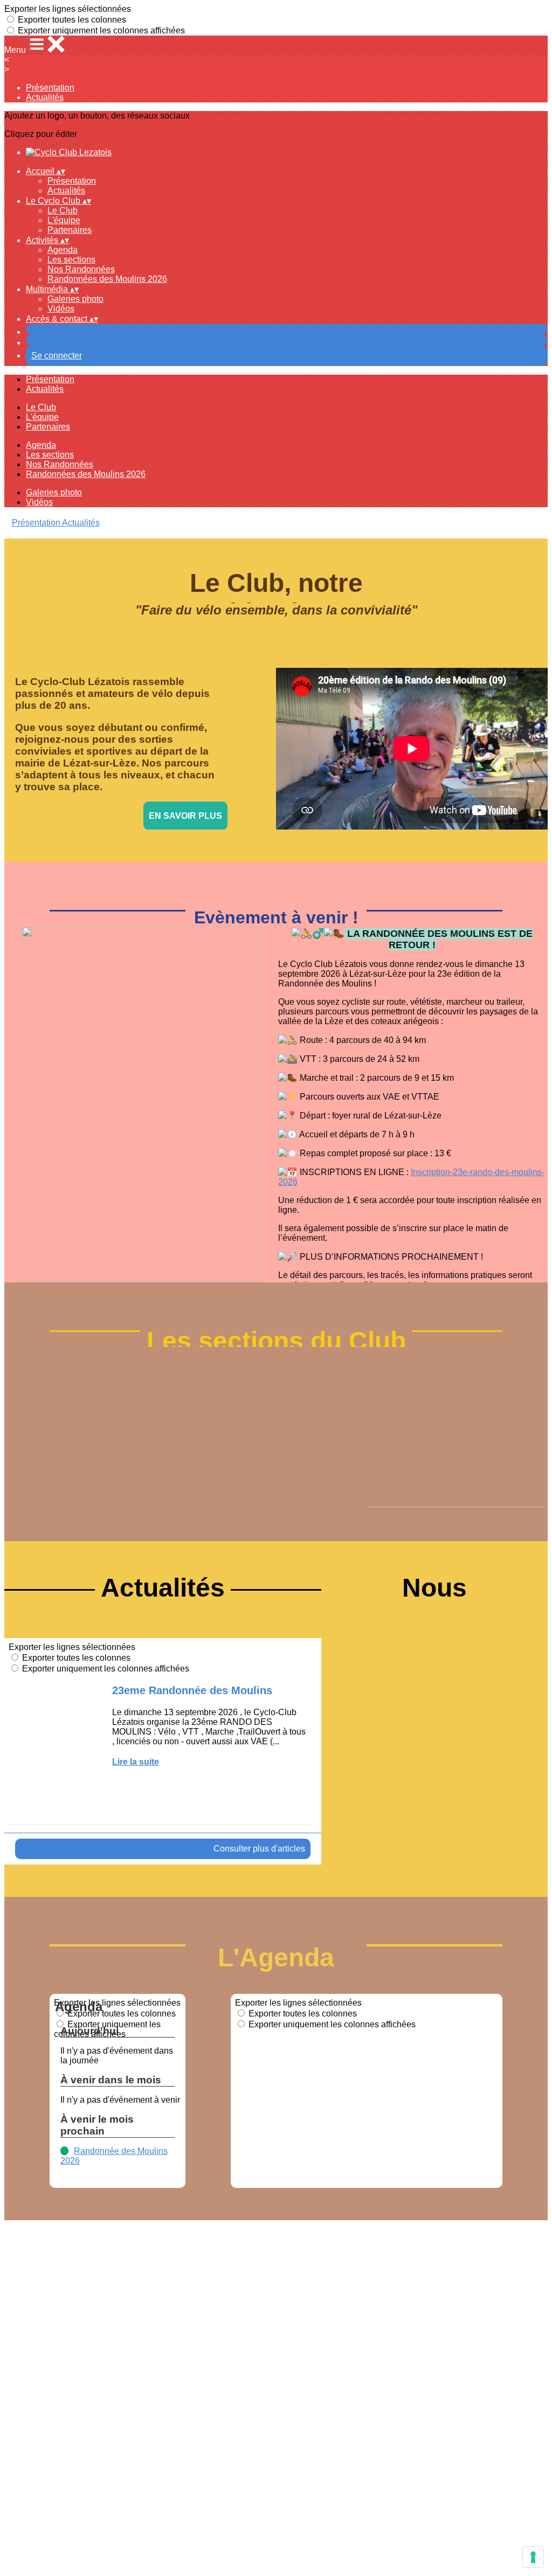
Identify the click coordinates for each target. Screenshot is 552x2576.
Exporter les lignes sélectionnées (68, 9)
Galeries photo (75, 299)
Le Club (63, 210)
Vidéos (61, 309)
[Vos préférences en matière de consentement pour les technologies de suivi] (533, 2557)
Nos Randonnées (81, 269)
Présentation (50, 88)
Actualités (45, 97)
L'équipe (64, 220)
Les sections (71, 260)
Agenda (63, 250)
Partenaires (70, 230)
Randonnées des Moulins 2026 (107, 279)
